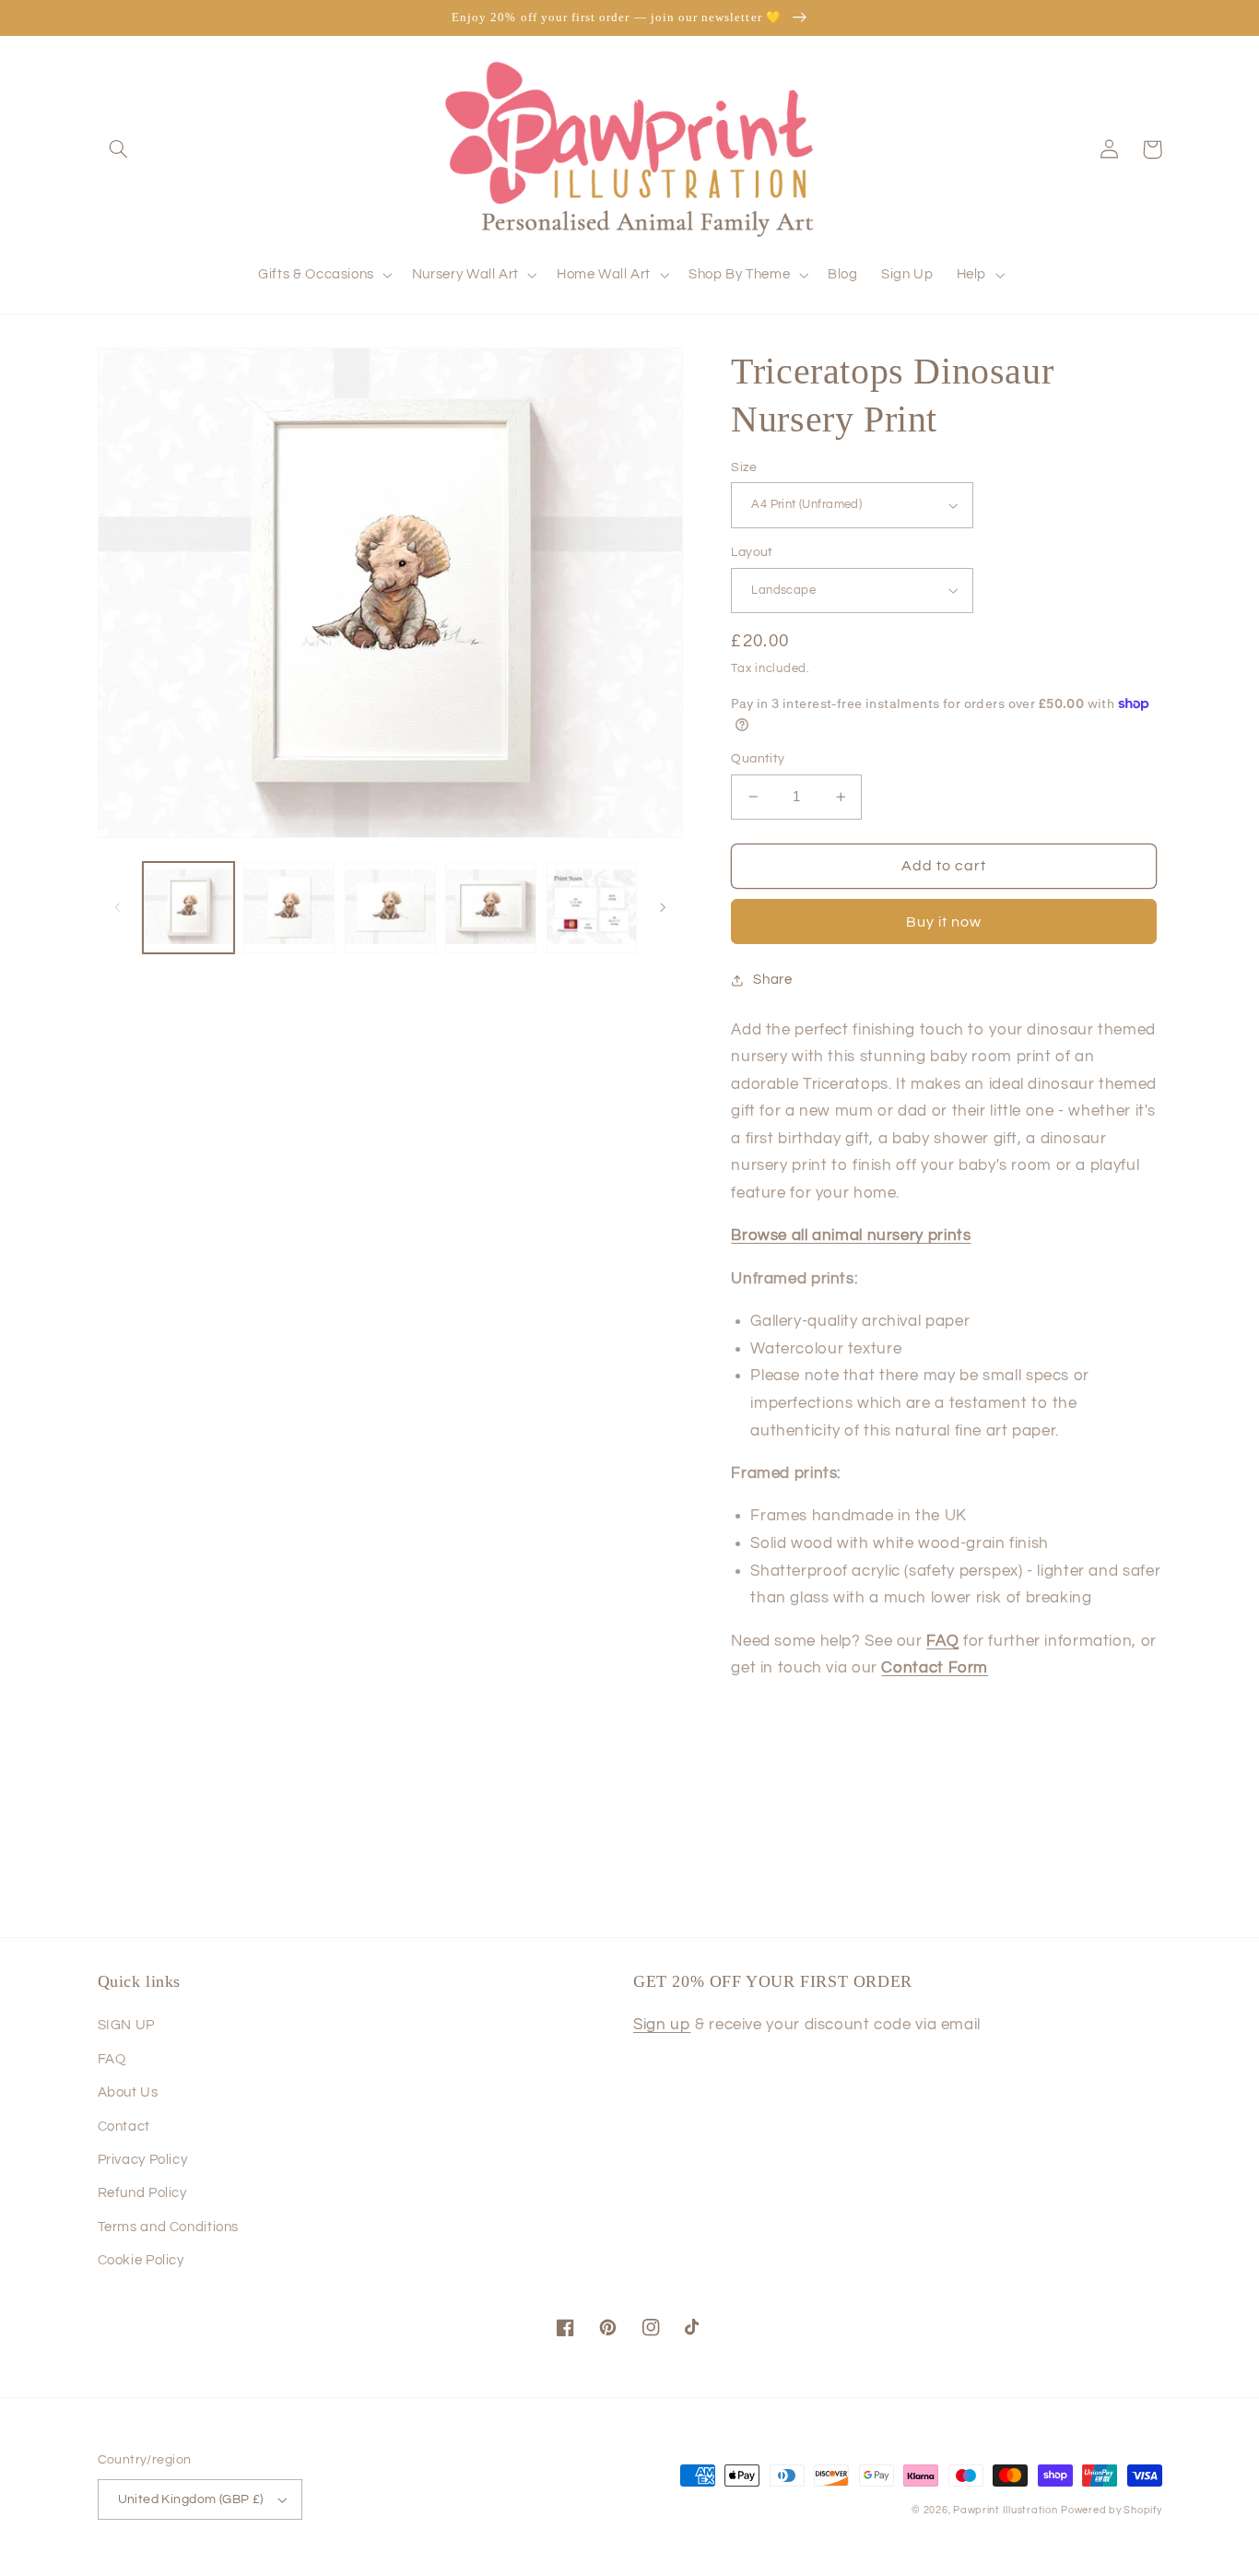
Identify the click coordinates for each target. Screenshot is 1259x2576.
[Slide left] (118, 908)
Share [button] (772, 980)
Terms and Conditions (169, 2227)
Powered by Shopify (1111, 2510)
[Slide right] (663, 908)
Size (744, 467)
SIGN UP (126, 2025)
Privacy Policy (143, 2160)
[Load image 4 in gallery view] (491, 908)
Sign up (662, 2025)
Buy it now (944, 922)
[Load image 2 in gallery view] (289, 908)
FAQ (112, 2059)
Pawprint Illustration (1005, 2510)
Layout (752, 552)
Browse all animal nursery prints (851, 1235)
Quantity (758, 759)
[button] (119, 149)
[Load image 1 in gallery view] (188, 908)
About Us (128, 2092)
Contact (124, 2127)
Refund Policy (142, 2193)
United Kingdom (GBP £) (191, 2499)
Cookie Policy (141, 2260)
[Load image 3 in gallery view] (390, 908)
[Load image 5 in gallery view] (592, 908)
